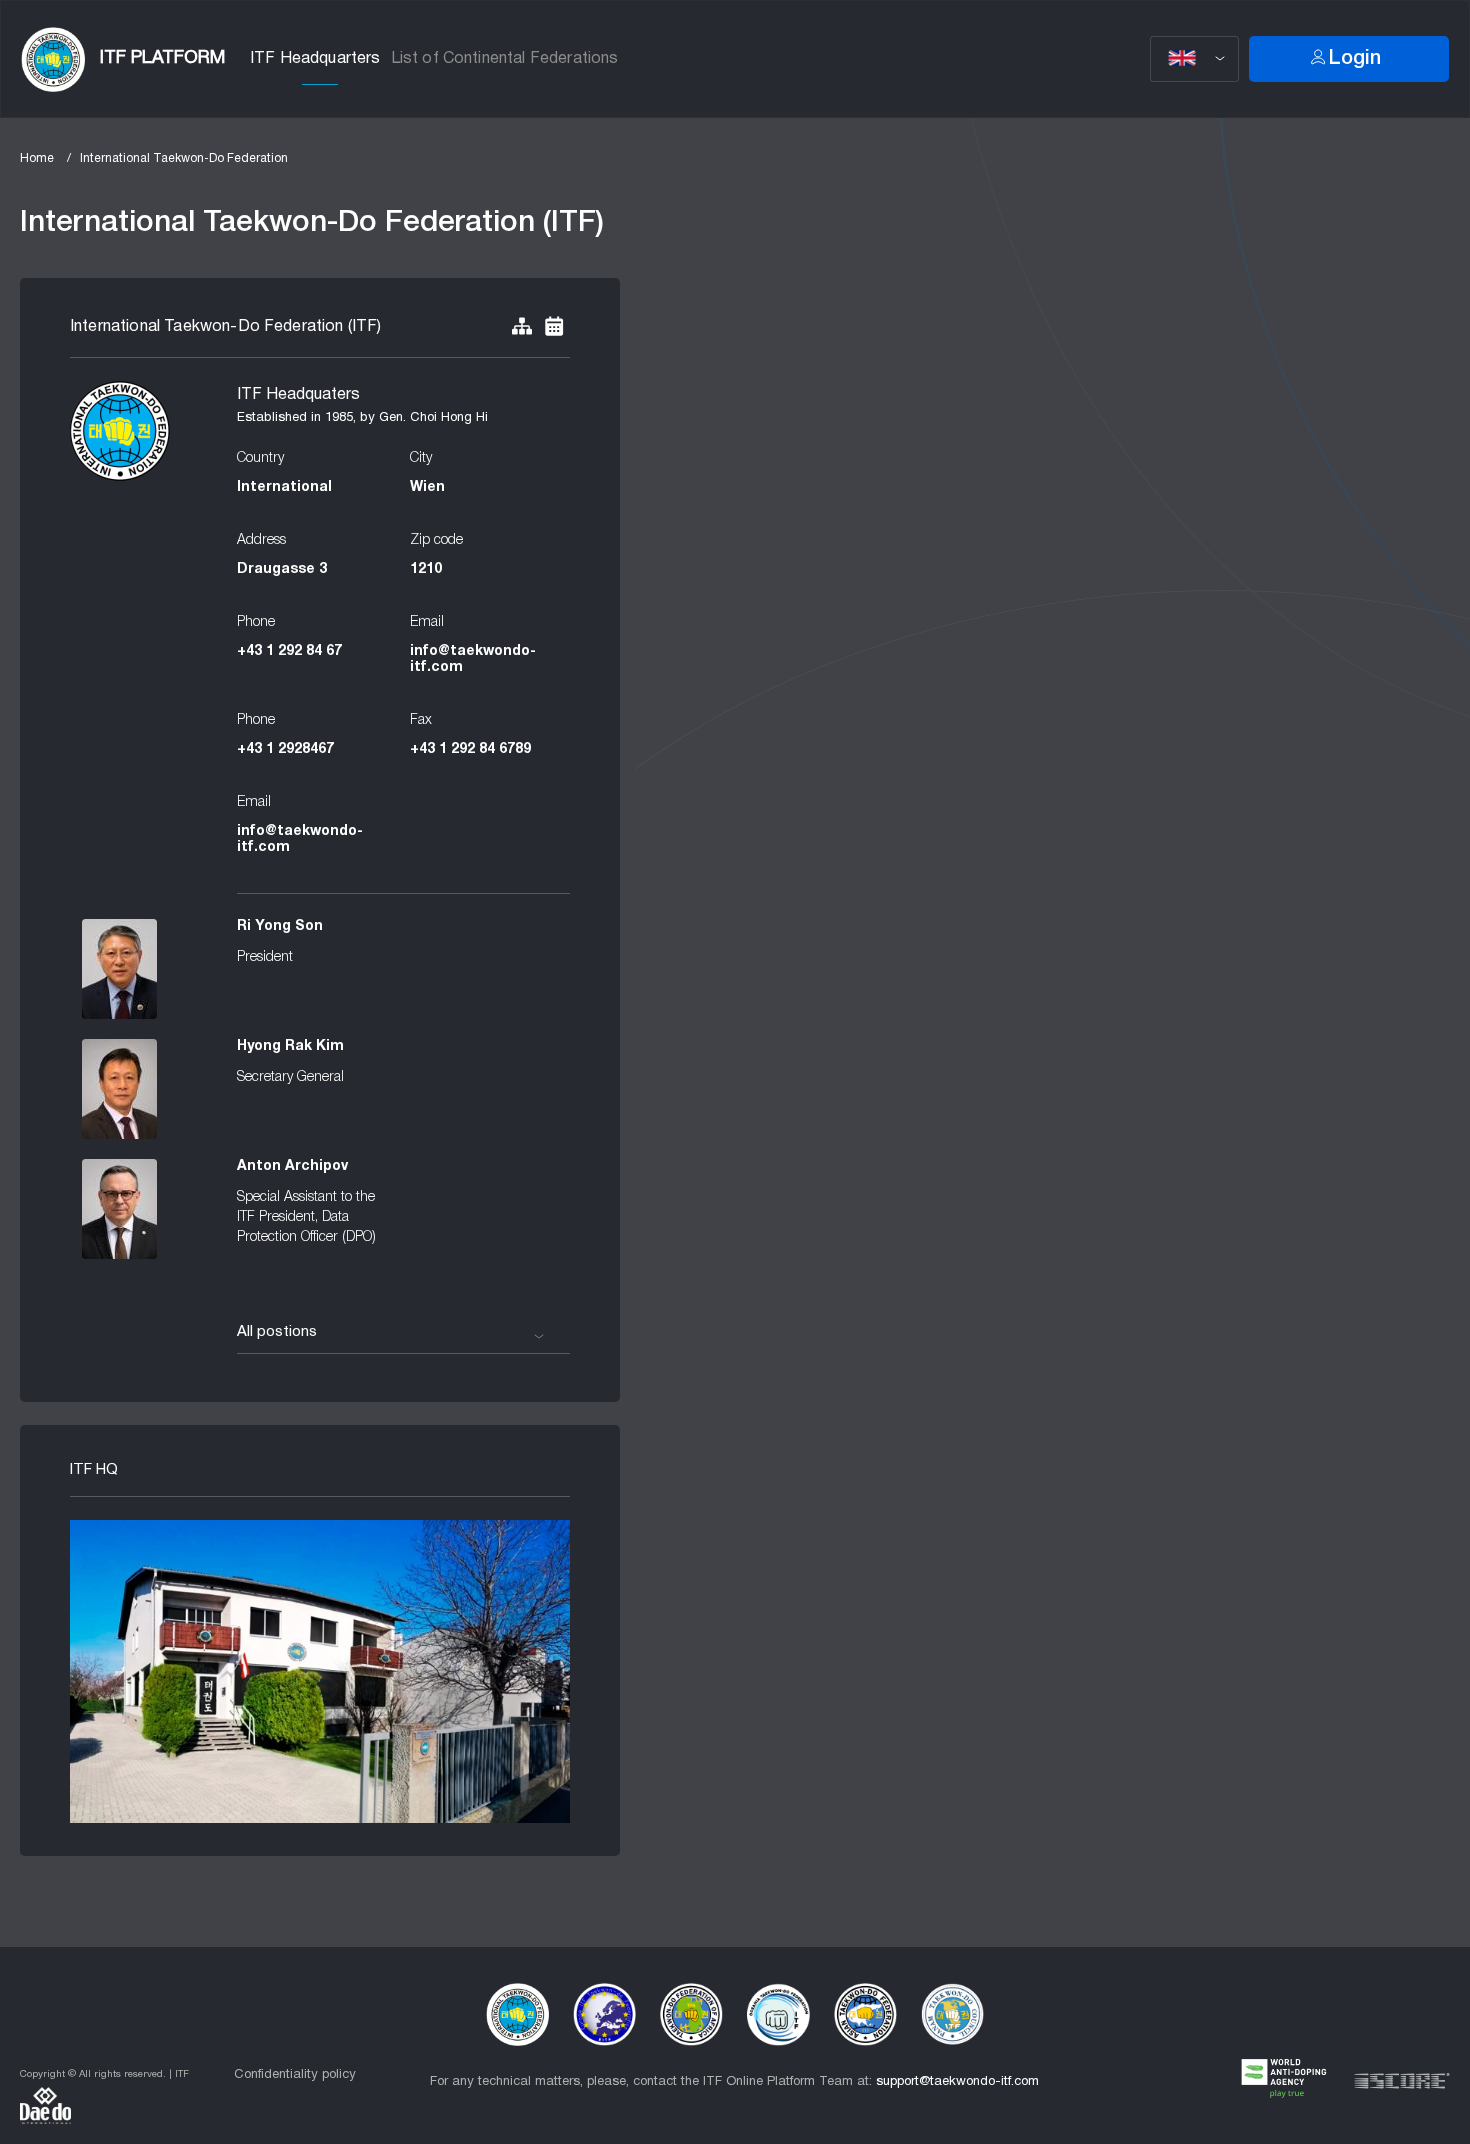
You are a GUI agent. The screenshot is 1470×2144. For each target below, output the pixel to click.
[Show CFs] (522, 327)
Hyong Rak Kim (290, 1046)
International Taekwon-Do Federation (184, 158)
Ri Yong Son (280, 926)
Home (37, 158)
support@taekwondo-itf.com (957, 2082)
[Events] (554, 327)
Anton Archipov (292, 1166)
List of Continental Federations (505, 59)
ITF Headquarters (315, 59)
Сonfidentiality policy (295, 2075)
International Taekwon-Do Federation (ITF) (226, 327)
